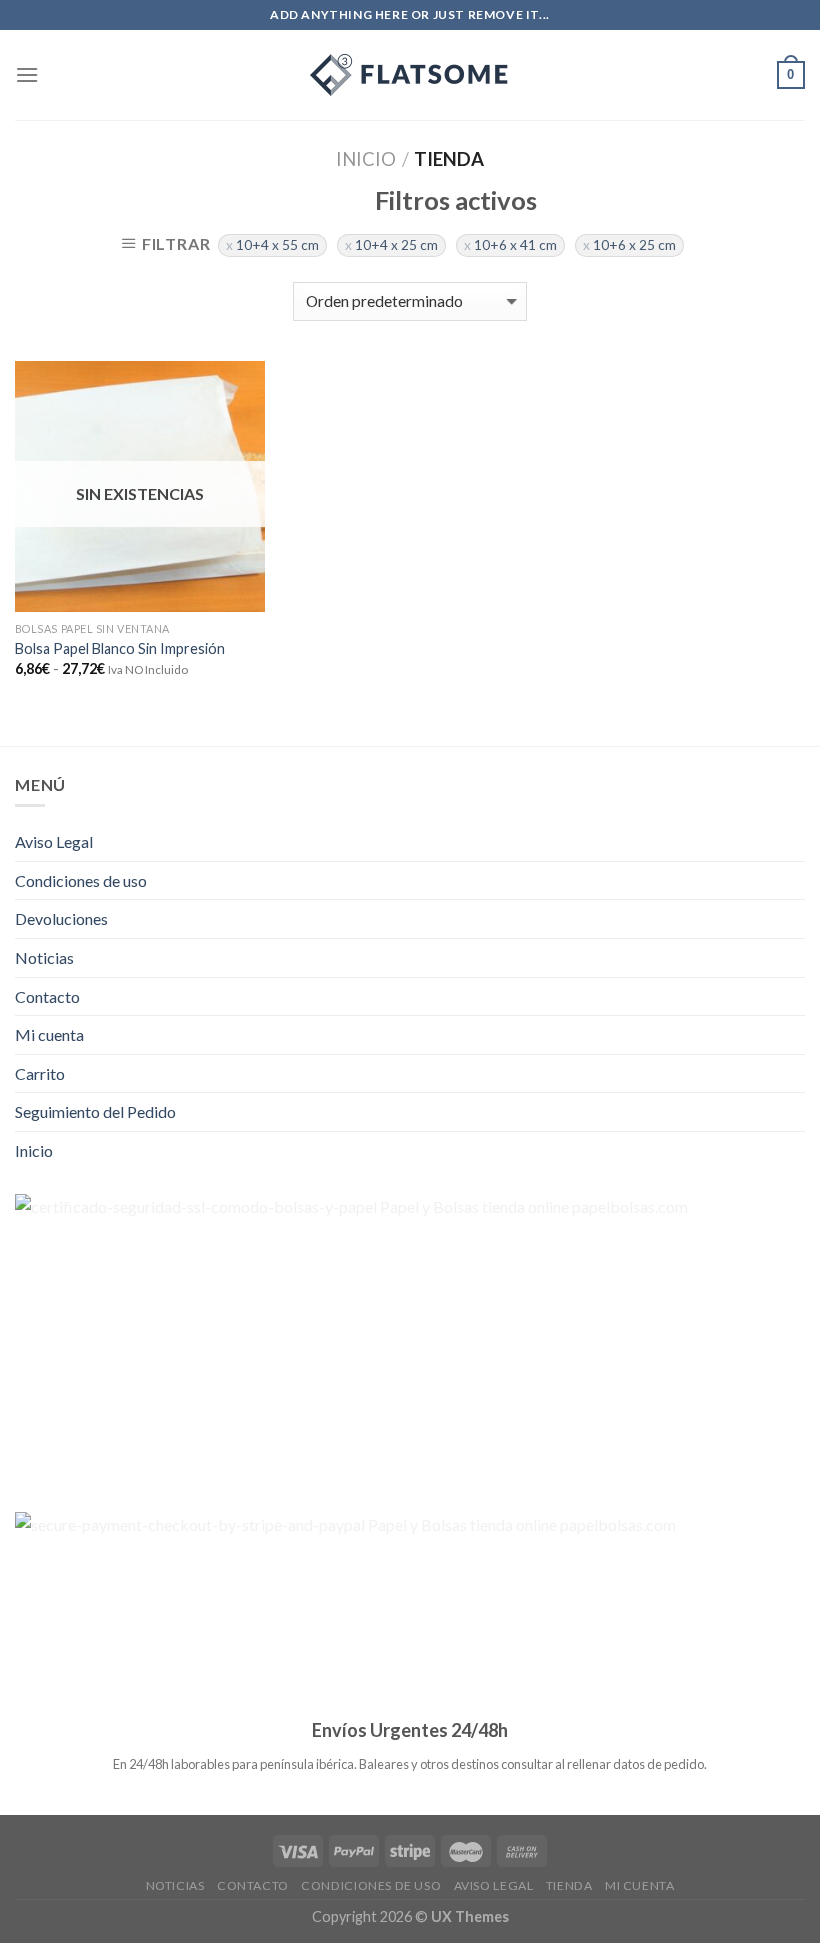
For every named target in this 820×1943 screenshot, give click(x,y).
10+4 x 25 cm (396, 245)
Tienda (569, 1885)
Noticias (44, 957)
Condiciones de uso (81, 880)
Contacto (47, 996)
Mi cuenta (49, 1034)
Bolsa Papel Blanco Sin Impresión (120, 648)
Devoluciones (61, 918)
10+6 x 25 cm (634, 245)
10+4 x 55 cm (277, 245)
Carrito (40, 1073)
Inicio (366, 159)
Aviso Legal (54, 841)
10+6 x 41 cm (515, 245)
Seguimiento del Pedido (95, 1111)
